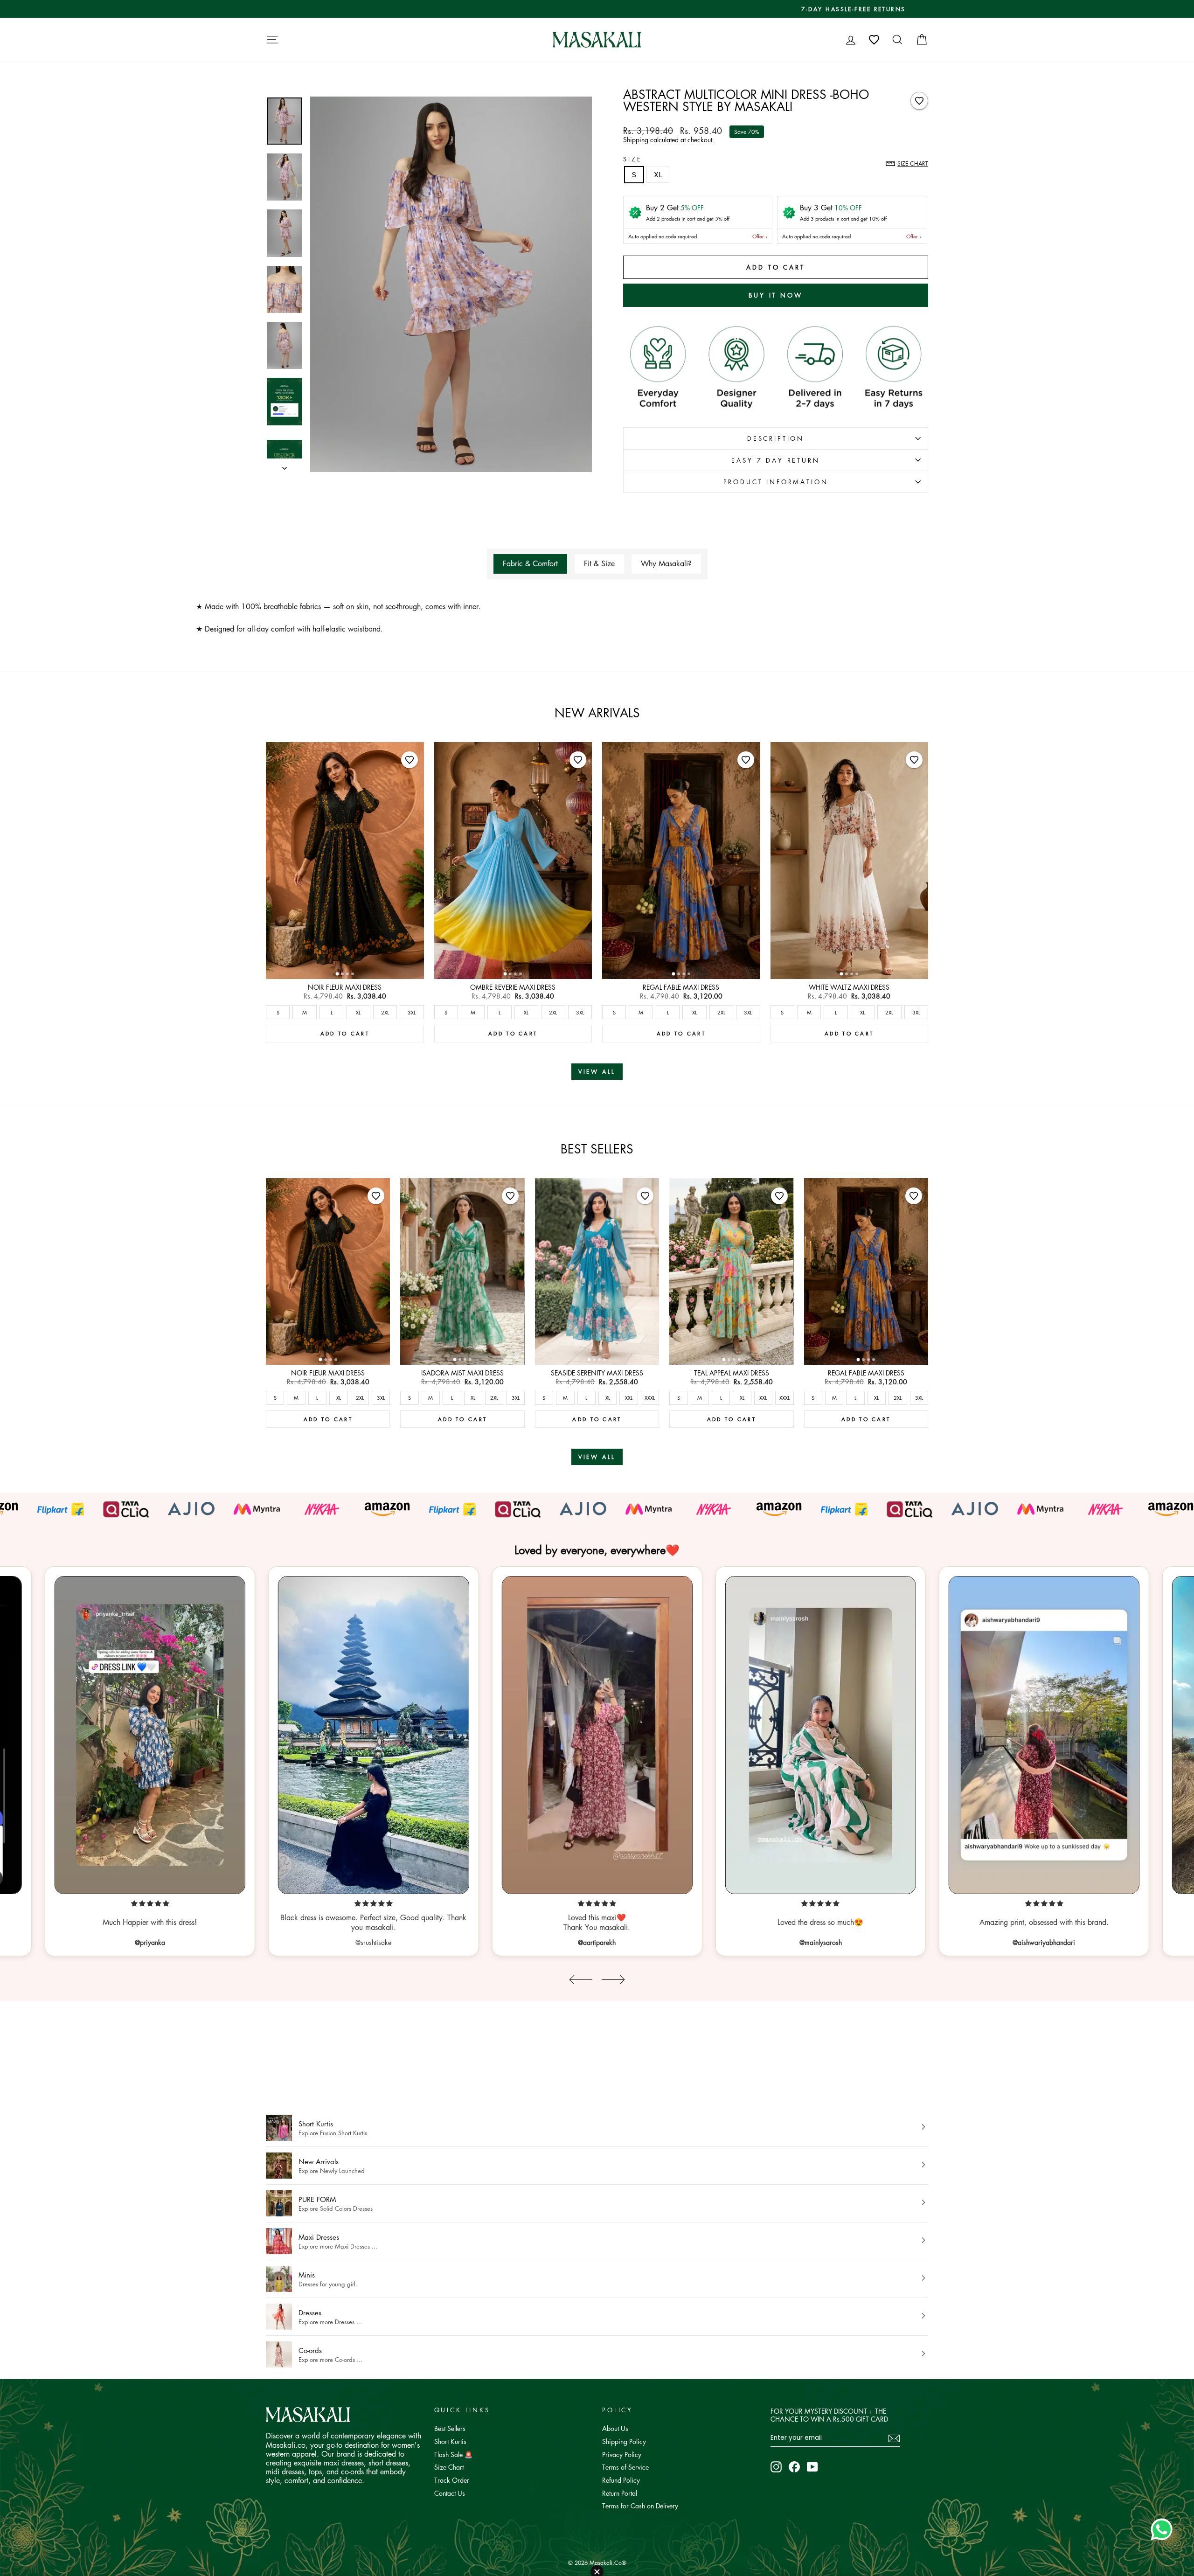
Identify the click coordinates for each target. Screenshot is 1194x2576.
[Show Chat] (1164, 2529)
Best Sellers (450, 2428)
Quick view (345, 969)
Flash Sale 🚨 (453, 2454)
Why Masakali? (666, 563)
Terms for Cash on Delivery (640, 2506)
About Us (615, 2428)
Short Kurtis (450, 2441)
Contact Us (450, 2493)
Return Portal (620, 2493)
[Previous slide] (581, 1980)
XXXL (650, 1398)
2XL (385, 1012)
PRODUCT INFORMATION (776, 482)
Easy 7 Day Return (775, 460)
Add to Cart (345, 1033)
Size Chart (449, 2467)
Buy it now (776, 295)
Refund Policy (621, 2480)
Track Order (452, 2480)
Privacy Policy (622, 2454)
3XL (412, 1012)
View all (597, 1072)
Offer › (760, 236)
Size (632, 159)
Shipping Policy (624, 2441)
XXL (629, 1398)
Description (776, 438)
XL (658, 175)
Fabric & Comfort (530, 563)
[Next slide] (613, 1980)
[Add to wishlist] (919, 101)
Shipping (636, 139)
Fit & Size (599, 563)
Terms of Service (625, 2467)
